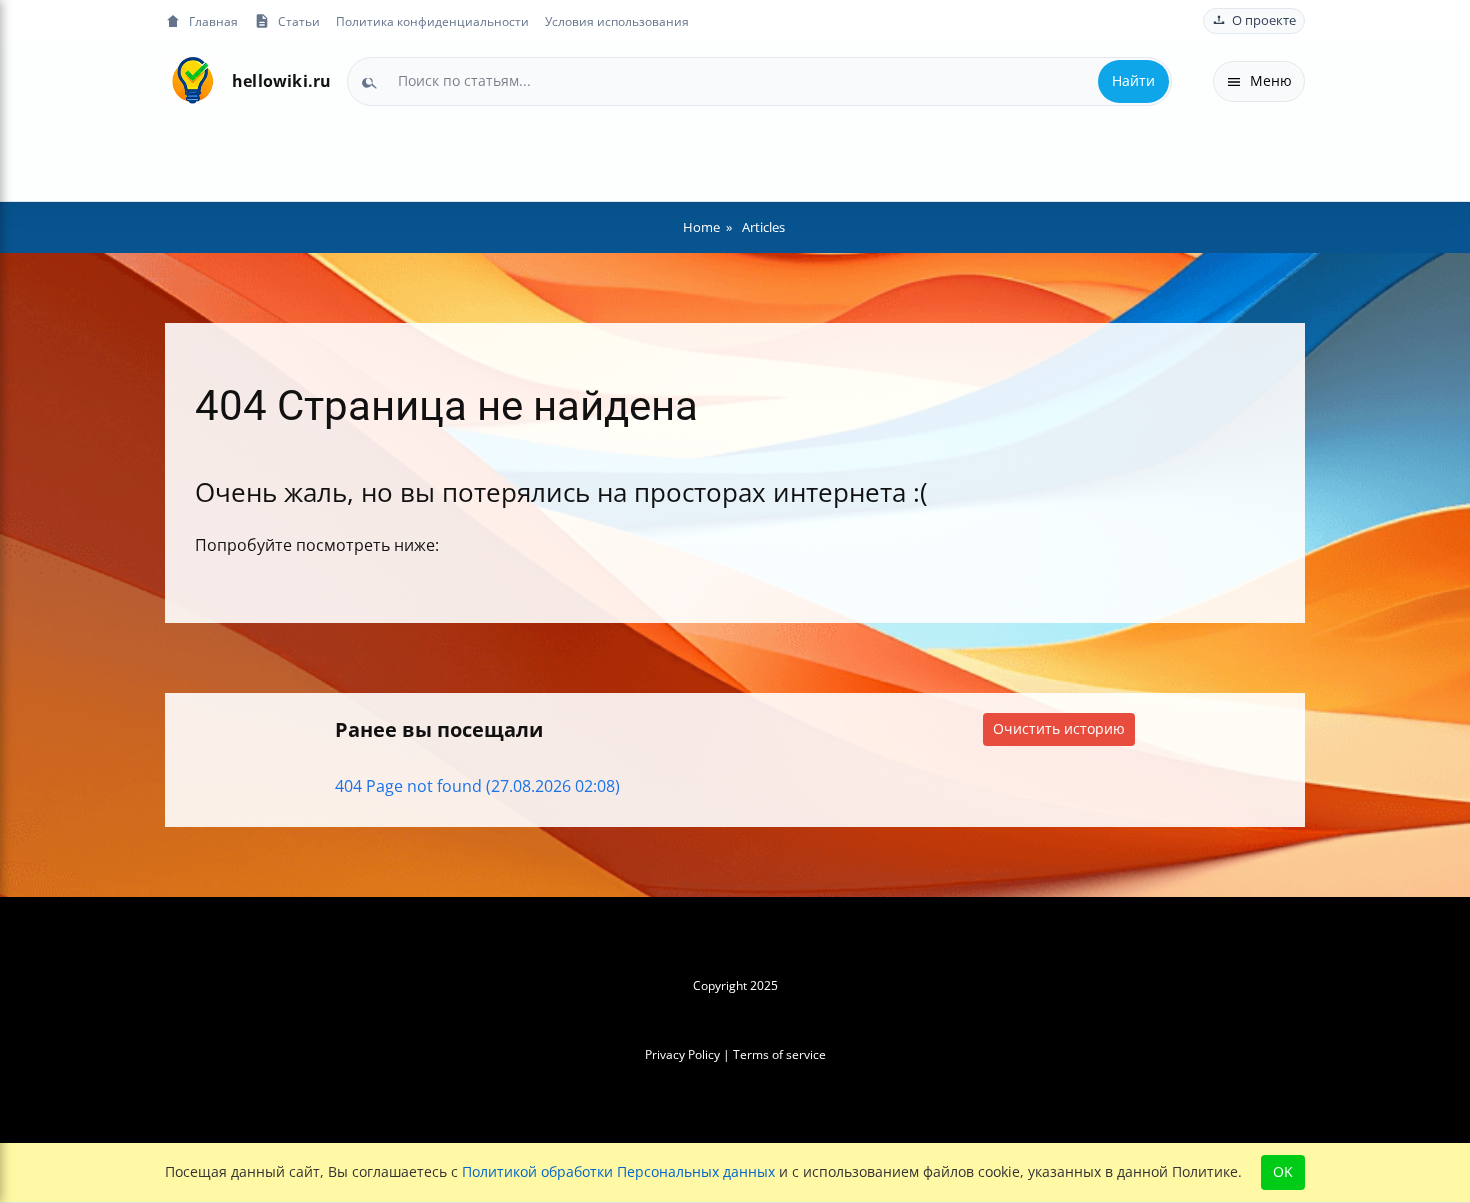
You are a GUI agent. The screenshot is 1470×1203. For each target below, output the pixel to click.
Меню (1271, 80)
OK (1283, 1171)
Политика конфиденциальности (432, 21)
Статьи (299, 21)
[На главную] (192, 81)
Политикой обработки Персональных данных (618, 1171)
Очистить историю (1059, 728)
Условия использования (617, 21)
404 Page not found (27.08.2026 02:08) (477, 786)
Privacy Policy (682, 1054)
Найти (1133, 80)
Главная (213, 21)
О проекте (1264, 20)
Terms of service (779, 1054)
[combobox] (759, 81)
